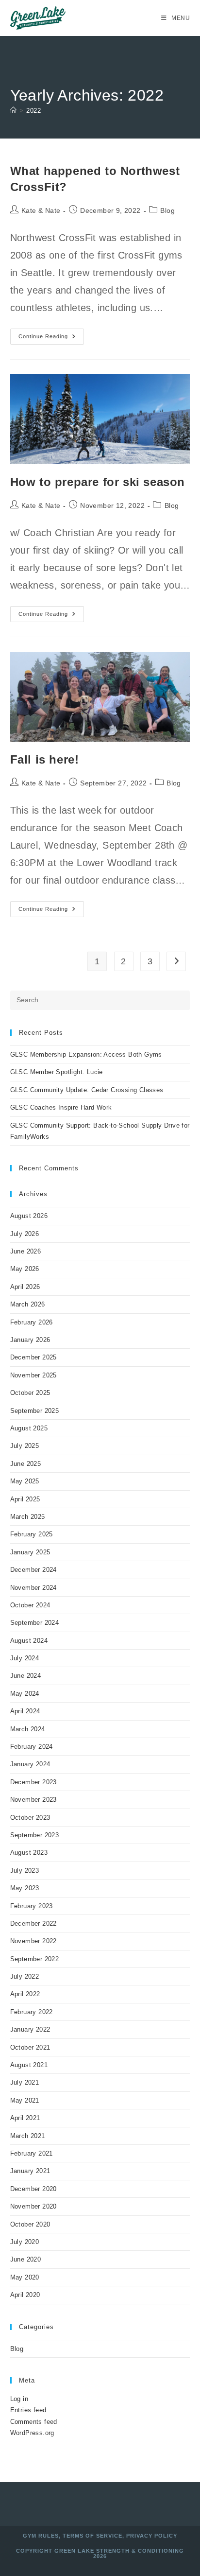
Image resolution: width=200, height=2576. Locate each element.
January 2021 (30, 2171)
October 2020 (30, 2224)
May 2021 (25, 2100)
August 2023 (29, 1853)
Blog (167, 210)
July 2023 (25, 1871)
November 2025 (33, 1375)
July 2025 (25, 1446)
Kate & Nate (41, 210)
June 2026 (26, 1251)
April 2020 (25, 2295)
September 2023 (35, 1835)
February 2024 (32, 1747)
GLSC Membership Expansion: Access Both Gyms (86, 1054)
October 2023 (30, 1818)
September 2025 (35, 1411)
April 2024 (25, 1711)
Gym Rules (41, 2536)
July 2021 (25, 2082)
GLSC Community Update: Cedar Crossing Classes (87, 1090)
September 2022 (35, 1959)
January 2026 (30, 1340)
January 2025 (30, 1552)
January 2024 (30, 1764)
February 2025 (32, 1534)
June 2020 (26, 2259)
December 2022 (33, 1923)
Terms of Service (92, 2536)
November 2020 (33, 2206)
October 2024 (30, 1605)
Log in (19, 2399)
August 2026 (29, 1216)
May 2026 (25, 1269)
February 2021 (32, 2153)
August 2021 (29, 2065)
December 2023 (33, 1782)
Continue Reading (51, 339)
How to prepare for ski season (98, 482)
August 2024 (29, 1641)
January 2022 (30, 2029)
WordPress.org (32, 2433)
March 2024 (28, 1729)
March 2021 (28, 2136)
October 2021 (30, 2047)
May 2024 (25, 1694)
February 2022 (32, 2012)
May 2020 (25, 2277)
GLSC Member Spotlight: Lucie (57, 1072)
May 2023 (25, 1888)
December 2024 (33, 1570)
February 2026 (32, 1322)
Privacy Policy (152, 2536)
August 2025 (29, 1428)
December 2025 (33, 1357)
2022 (33, 111)
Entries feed (28, 2410)
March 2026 (28, 1304)
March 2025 (28, 1517)
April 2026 (25, 1287)
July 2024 (25, 1658)
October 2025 (30, 1393)
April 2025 (25, 1499)
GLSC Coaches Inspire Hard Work (61, 1107)
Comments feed (34, 2422)
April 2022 (25, 1994)
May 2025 (25, 1481)
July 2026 (25, 1234)
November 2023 (33, 1800)
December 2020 (33, 2189)
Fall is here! (45, 759)
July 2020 (25, 2242)
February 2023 (32, 1906)
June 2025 (26, 1464)
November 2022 (33, 1941)
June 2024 (26, 1676)
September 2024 (35, 1623)
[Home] (13, 111)
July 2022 (25, 1976)
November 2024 (33, 1588)
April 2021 (25, 2118)
